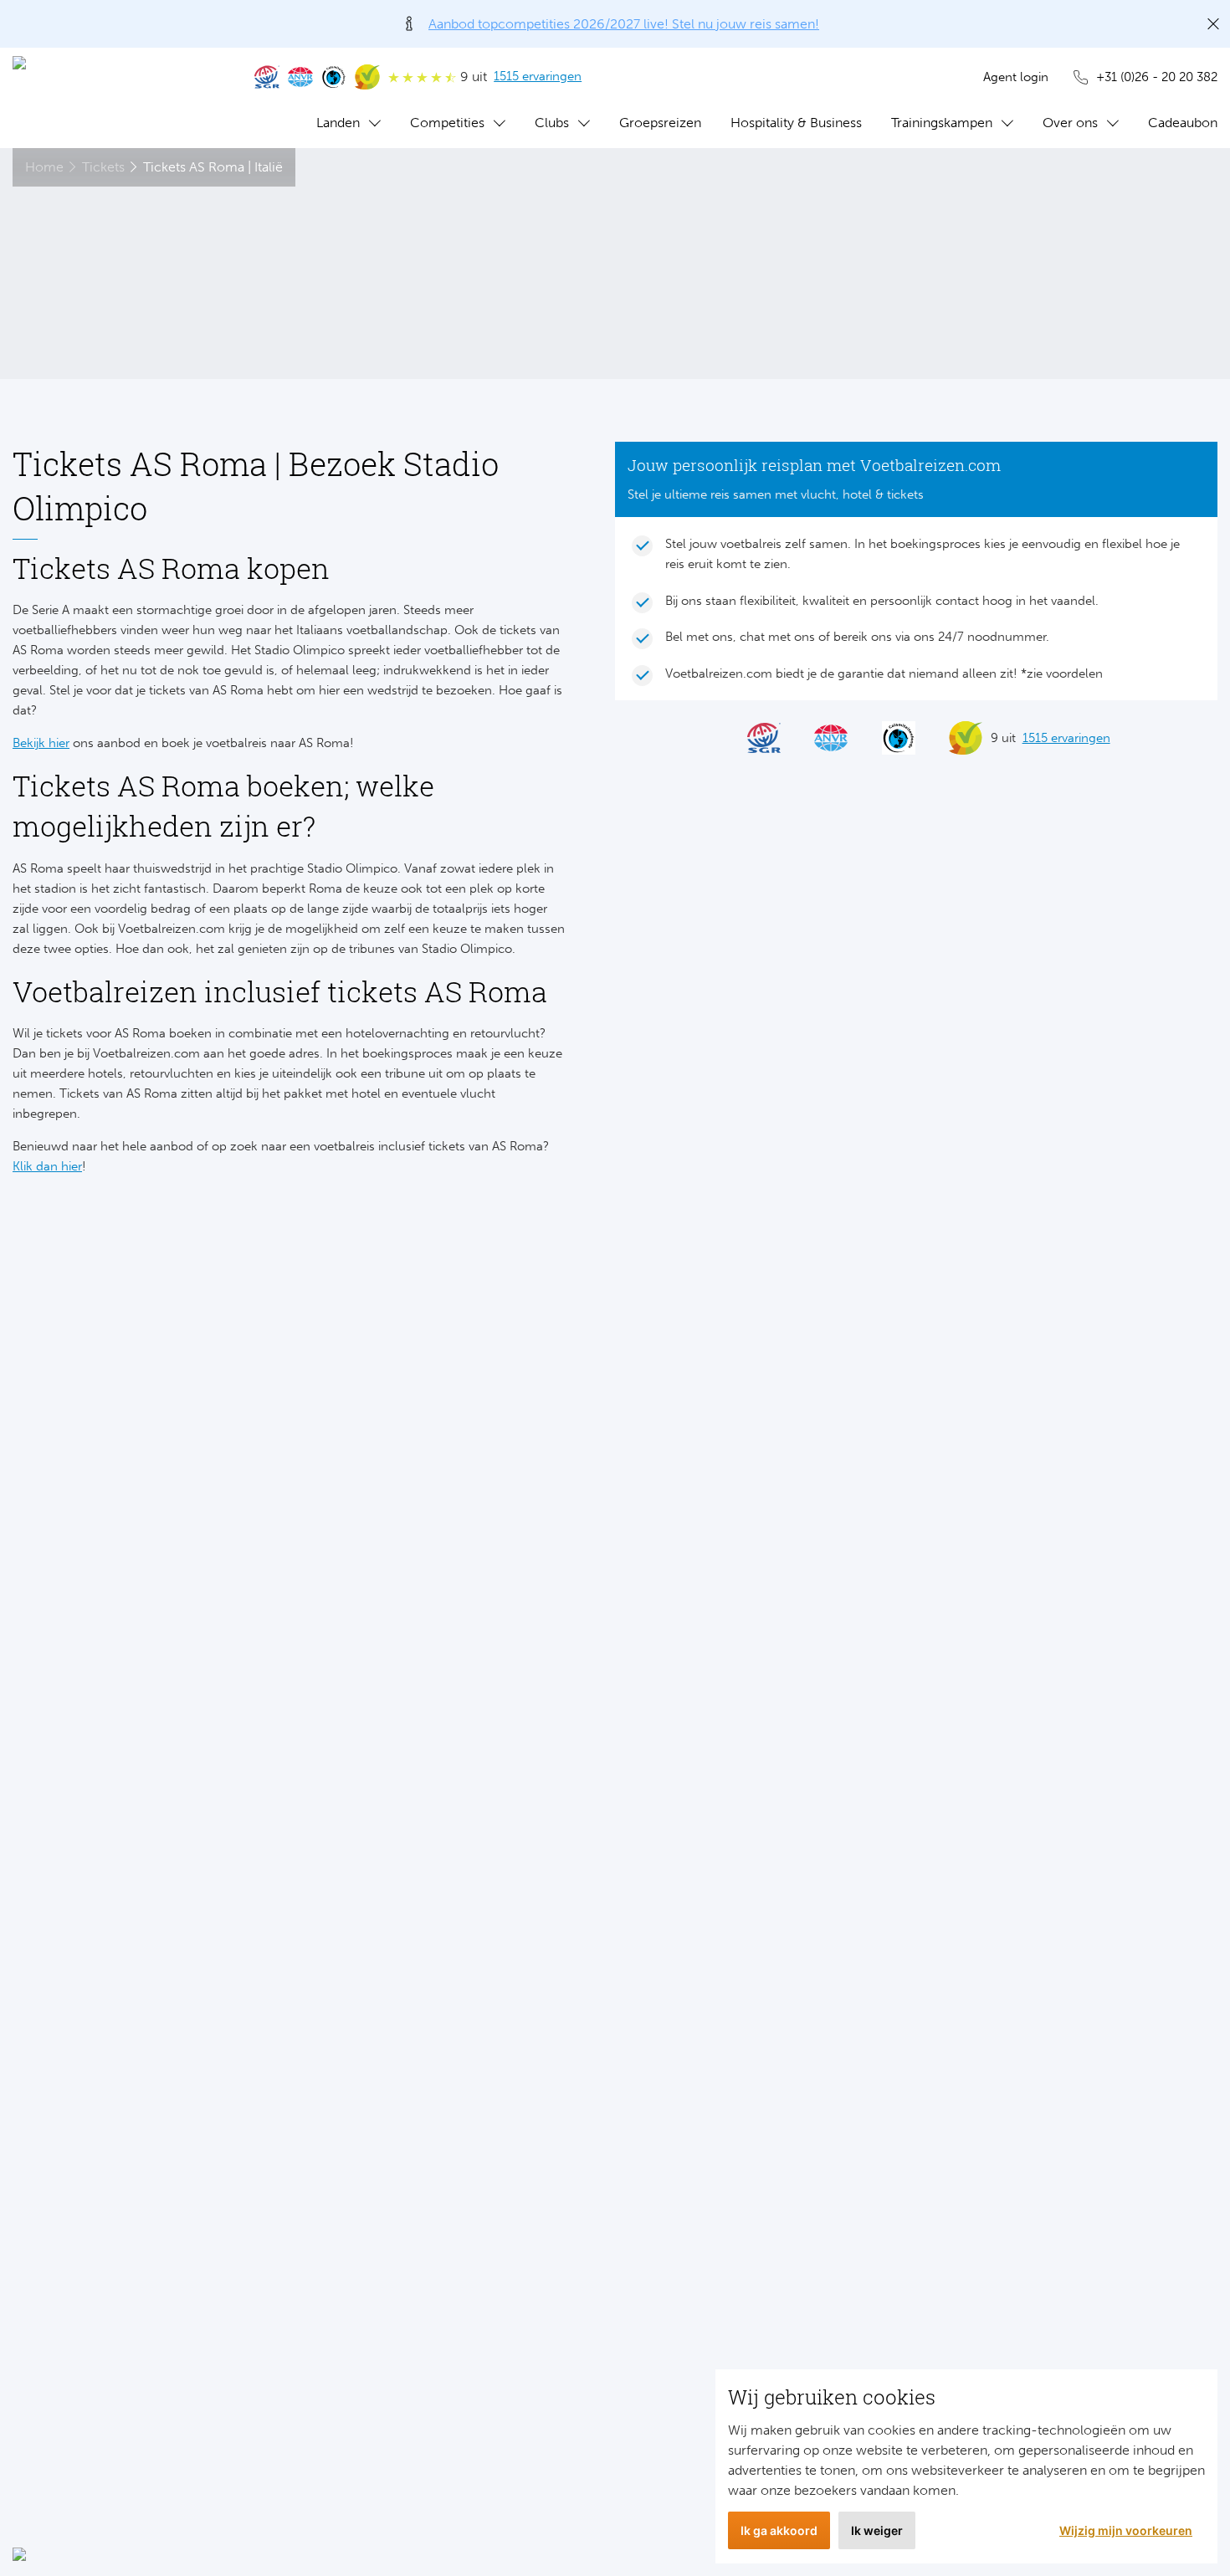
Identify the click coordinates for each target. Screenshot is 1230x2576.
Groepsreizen (660, 123)
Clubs (552, 123)
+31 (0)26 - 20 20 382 (1157, 77)
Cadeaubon (1183, 123)
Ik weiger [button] (877, 2530)
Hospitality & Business (796, 123)
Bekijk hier (41, 743)
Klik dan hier (47, 1166)
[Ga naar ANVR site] (300, 77)
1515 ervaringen (538, 76)
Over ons (1070, 123)
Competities (447, 123)
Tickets (103, 167)
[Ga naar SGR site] (267, 77)
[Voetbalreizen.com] (117, 98)
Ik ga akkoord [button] (779, 2530)
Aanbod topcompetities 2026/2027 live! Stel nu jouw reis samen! (624, 24)
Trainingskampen (942, 123)
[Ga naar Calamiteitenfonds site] (334, 77)
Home (44, 167)
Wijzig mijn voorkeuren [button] (1126, 2530)
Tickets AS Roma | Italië (213, 167)
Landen (338, 123)
